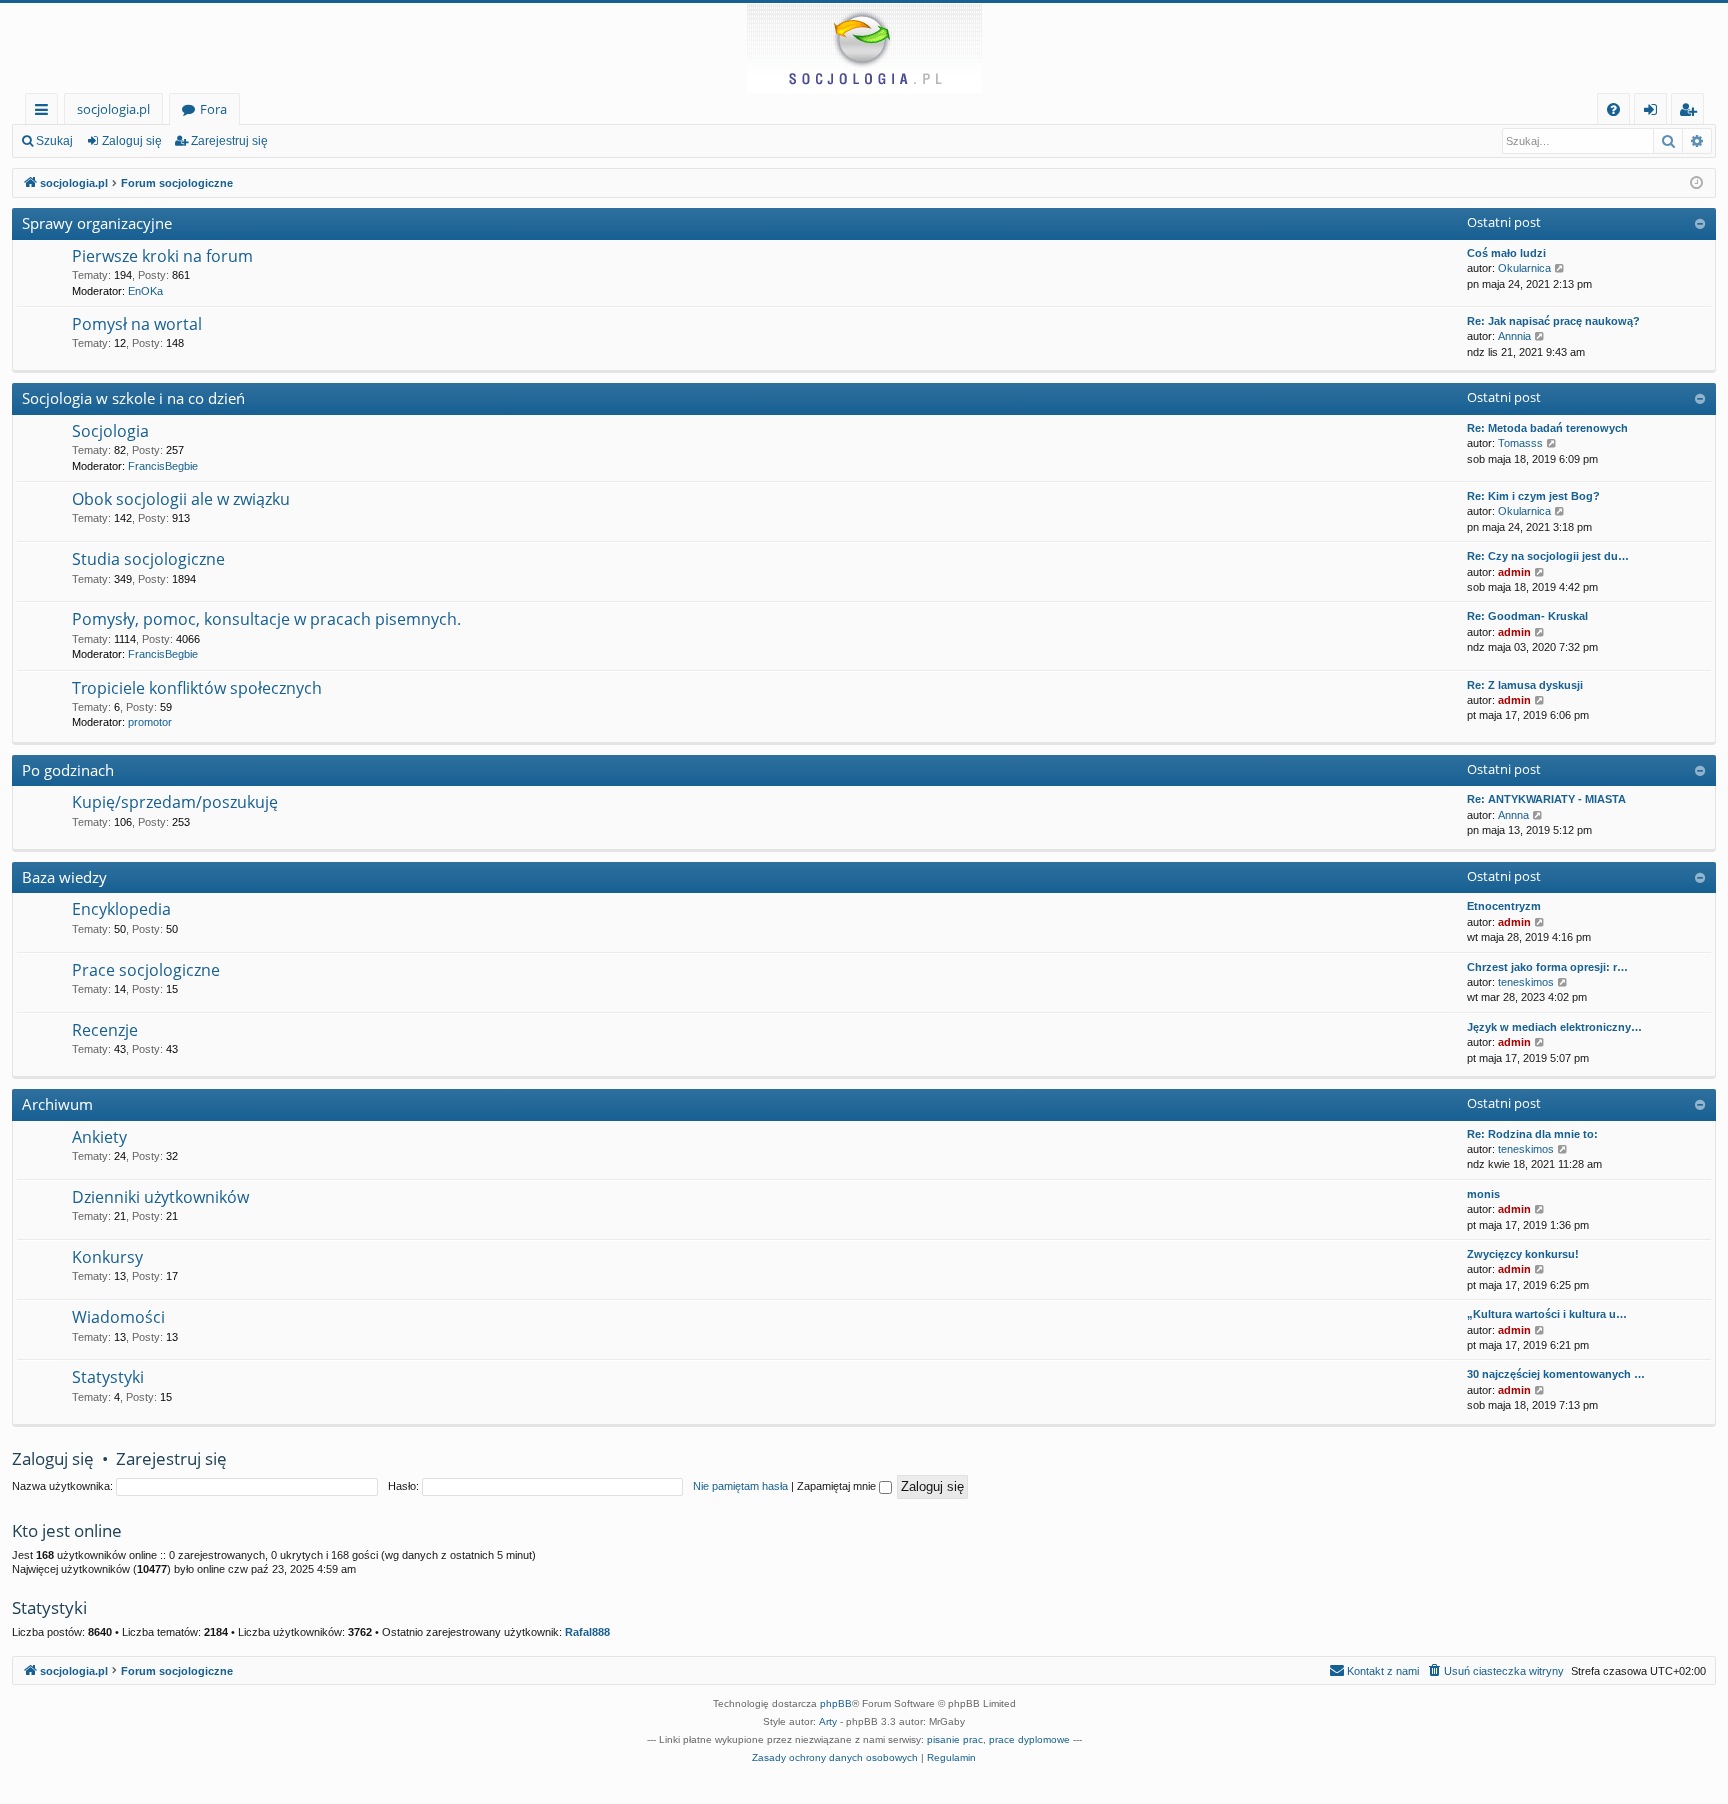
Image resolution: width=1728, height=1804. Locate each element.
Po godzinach (68, 770)
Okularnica (1524, 268)
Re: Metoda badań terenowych (1547, 428)
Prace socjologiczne (146, 970)
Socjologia (110, 431)
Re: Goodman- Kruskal (1527, 616)
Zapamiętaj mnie (838, 1486)
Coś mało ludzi (1506, 253)
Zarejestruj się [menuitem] (1692, 112)
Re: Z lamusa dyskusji (1525, 685)
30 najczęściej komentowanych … (1556, 1374)
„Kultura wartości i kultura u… (1547, 1314)
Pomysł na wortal (137, 324)
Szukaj (54, 141)
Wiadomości (118, 1317)
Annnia (1514, 336)
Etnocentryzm (1504, 906)
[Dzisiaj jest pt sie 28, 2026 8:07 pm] (1696, 183)
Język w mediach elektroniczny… (1554, 1027)
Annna (1513, 815)
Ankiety (99, 1137)
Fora (213, 109)
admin (1514, 572)
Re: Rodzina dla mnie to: (1532, 1134)
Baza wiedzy (64, 877)
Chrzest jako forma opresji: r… (1547, 967)
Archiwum (57, 1104)
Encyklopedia (121, 909)
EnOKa (145, 291)
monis (1483, 1194)
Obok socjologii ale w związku (181, 499)
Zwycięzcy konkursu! (1523, 1254)
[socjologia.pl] (864, 48)
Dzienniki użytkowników (160, 1197)
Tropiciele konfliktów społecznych (197, 688)
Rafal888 (587, 1632)
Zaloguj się (132, 141)
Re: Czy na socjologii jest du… (1548, 556)
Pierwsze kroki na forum (162, 256)
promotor (150, 722)
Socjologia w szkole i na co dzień (133, 398)
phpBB (836, 1703)
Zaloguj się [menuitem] (1654, 112)
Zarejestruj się (229, 141)
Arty (828, 1721)
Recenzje (105, 1030)
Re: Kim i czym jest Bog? (1533, 496)
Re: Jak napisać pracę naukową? (1553, 321)
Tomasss (1520, 443)
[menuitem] (1613, 109)
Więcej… (45, 112)
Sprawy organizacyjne (97, 223)
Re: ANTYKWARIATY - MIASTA (1546, 799)
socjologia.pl (113, 109)
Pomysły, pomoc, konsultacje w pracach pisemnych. (266, 619)
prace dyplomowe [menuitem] (1029, 1739)
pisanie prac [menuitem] (955, 1739)
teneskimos (1526, 982)
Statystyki (108, 1377)
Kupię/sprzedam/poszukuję (175, 802)
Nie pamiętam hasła (740, 1486)
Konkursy (107, 1257)
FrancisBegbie (163, 466)
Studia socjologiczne (148, 559)
